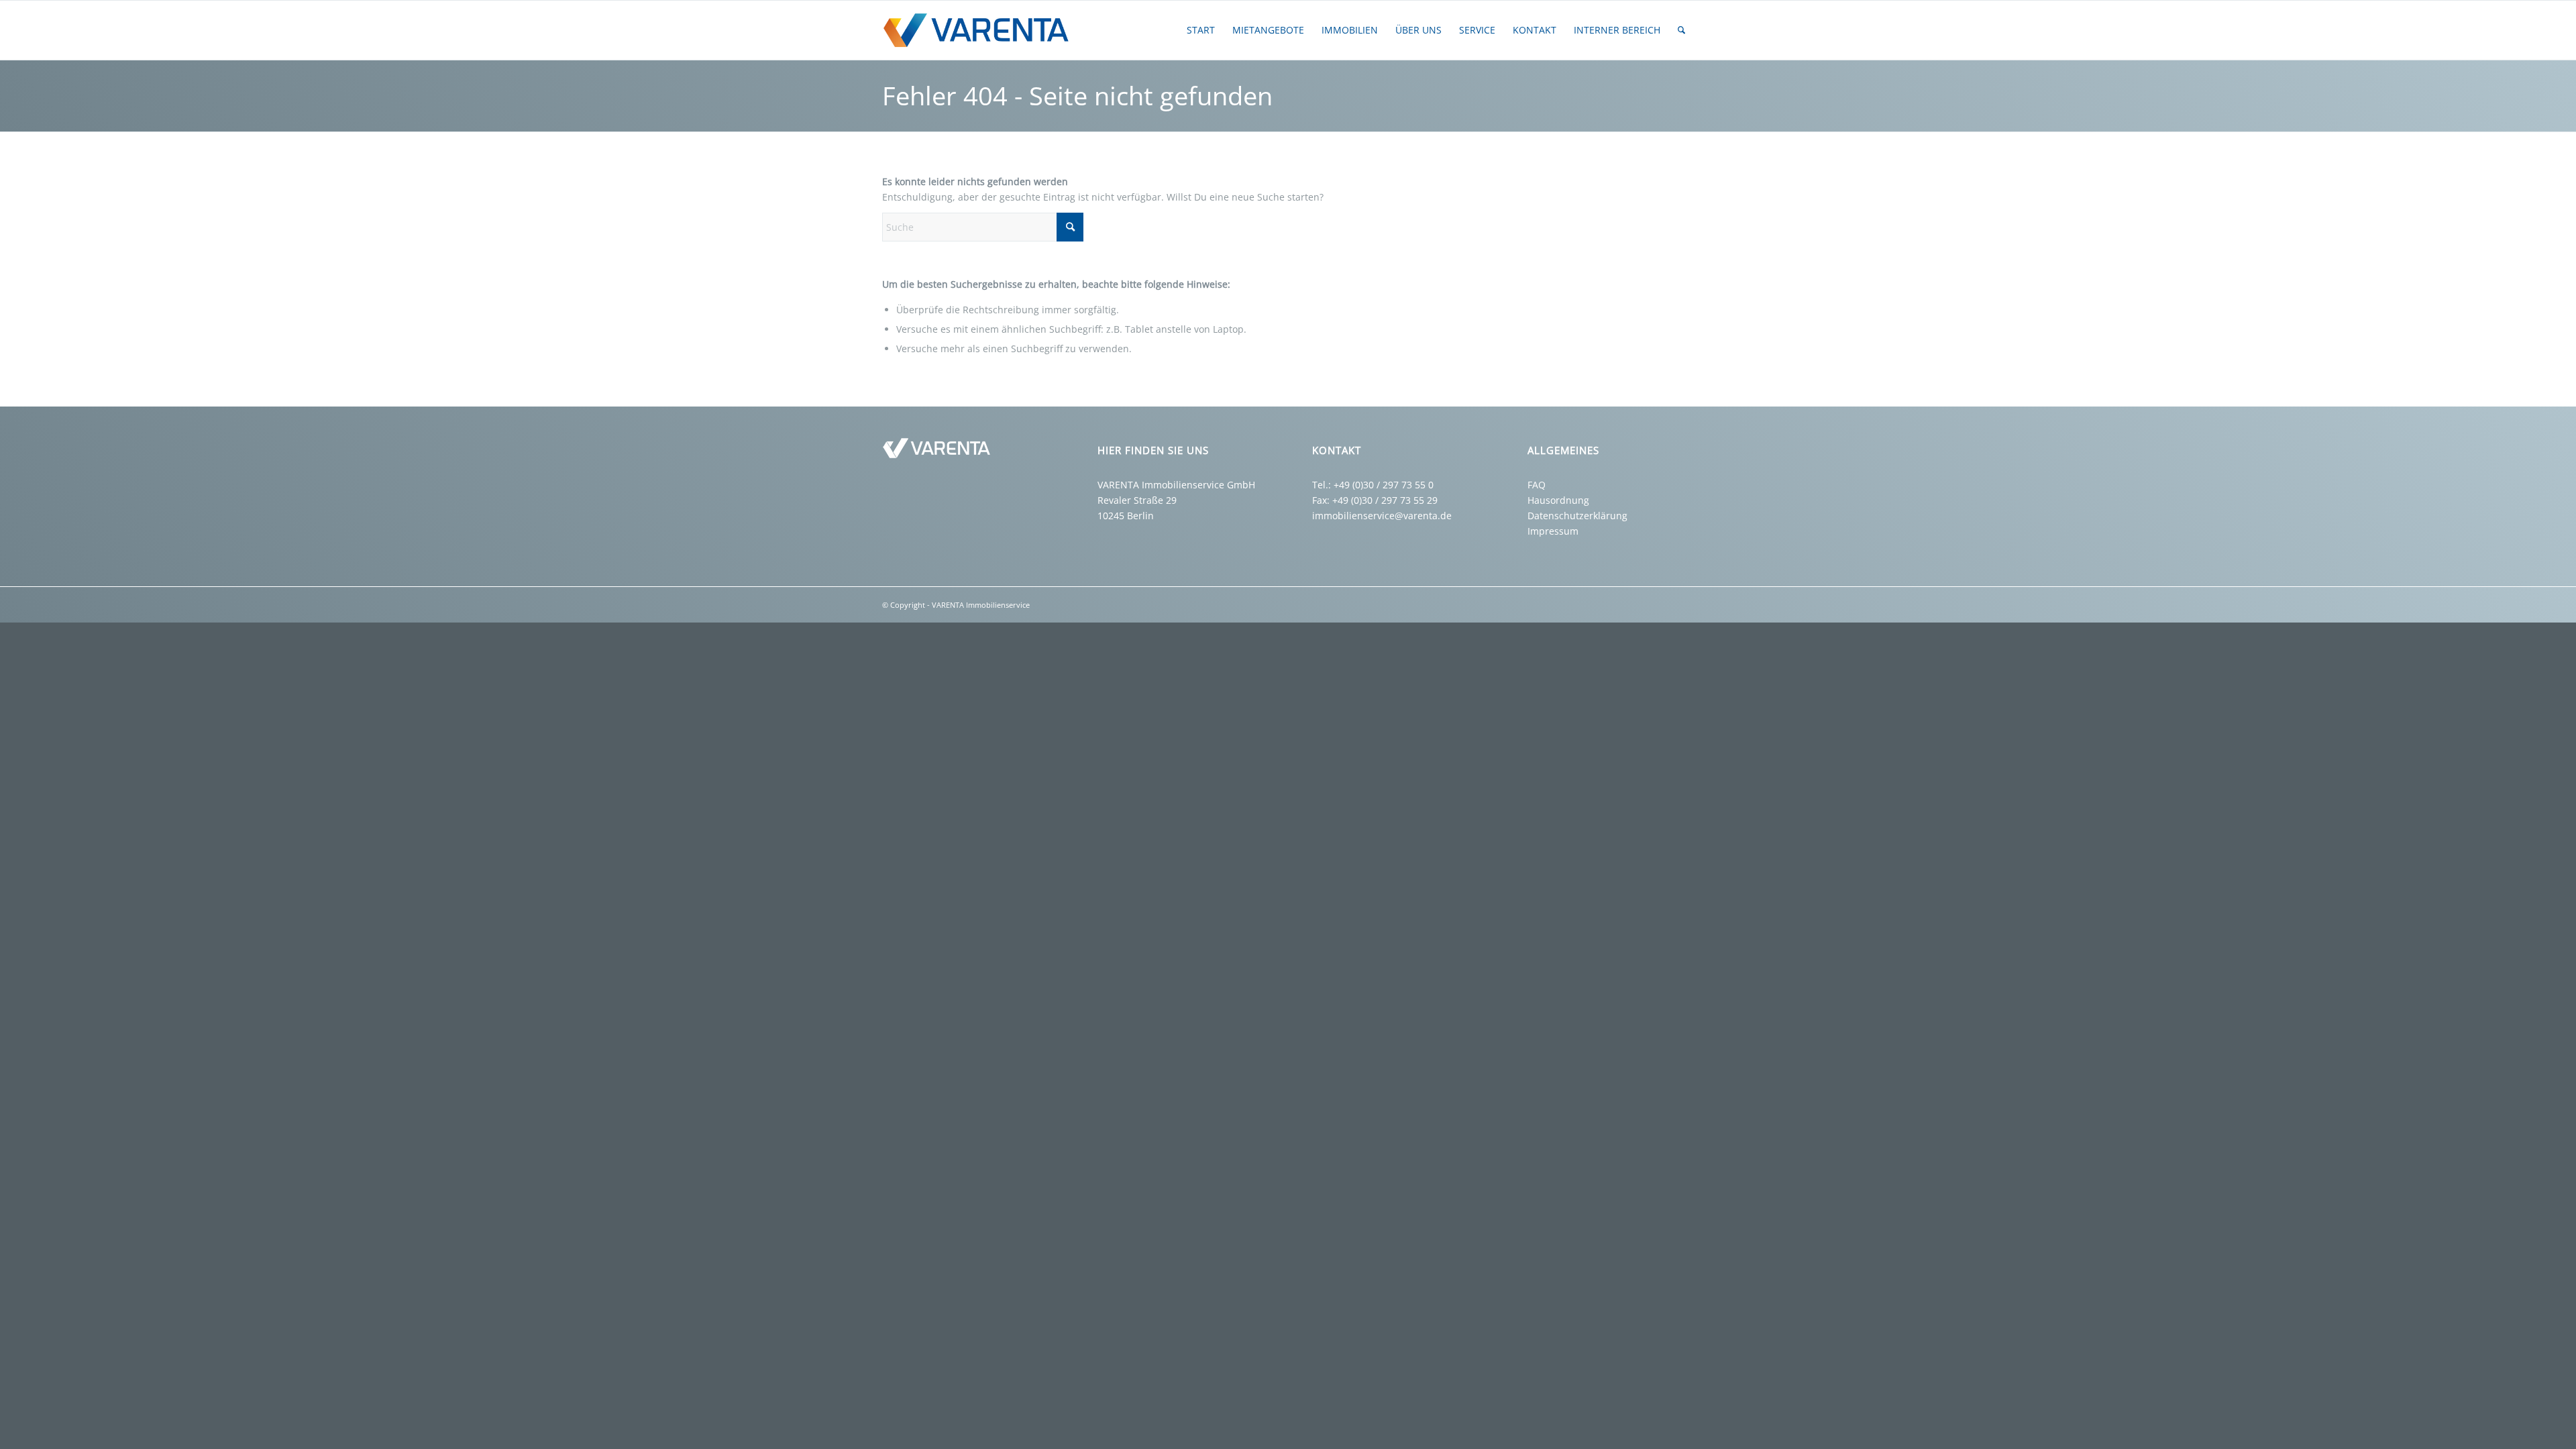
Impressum (1553, 531)
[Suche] (1681, 30)
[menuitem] (1201, 30)
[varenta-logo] (981, 30)
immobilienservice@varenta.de (1382, 516)
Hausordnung (1558, 500)
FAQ (1537, 485)
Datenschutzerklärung (1577, 516)
